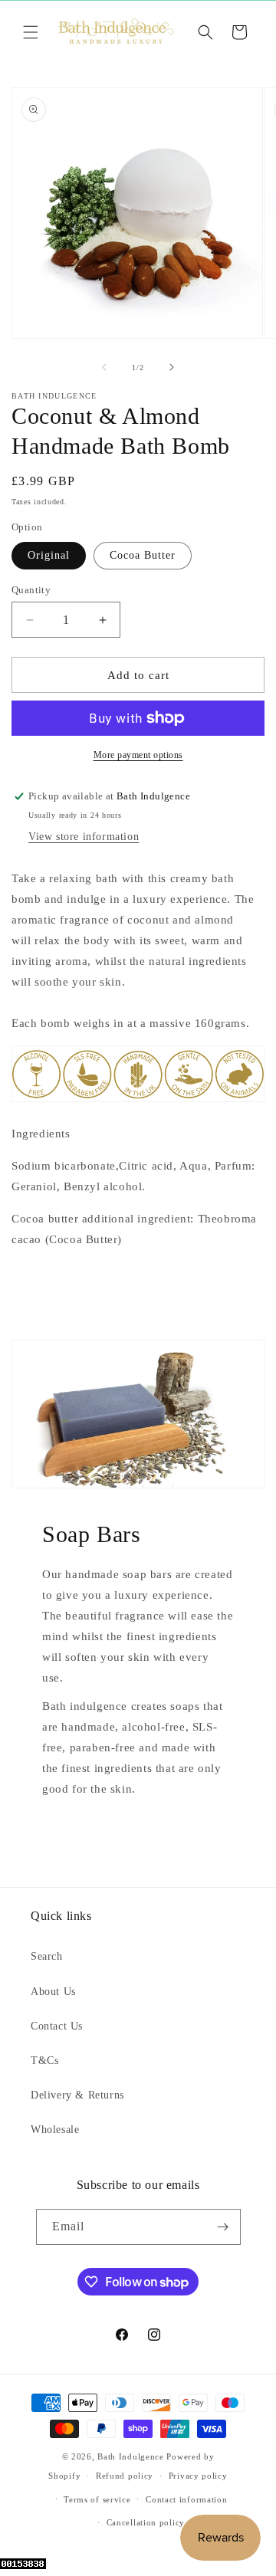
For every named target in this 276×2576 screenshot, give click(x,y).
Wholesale (55, 2130)
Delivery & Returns (77, 2095)
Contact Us (57, 2026)
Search (47, 1956)
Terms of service (97, 2499)
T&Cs (44, 2061)
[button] (31, 32)
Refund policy (125, 2476)
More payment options (138, 755)
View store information (84, 837)
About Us (53, 1992)
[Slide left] (104, 367)
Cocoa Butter (143, 555)
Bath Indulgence (131, 2456)
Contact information (186, 2499)
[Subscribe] (223, 2227)
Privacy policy (198, 2476)
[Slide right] (172, 367)
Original (49, 555)
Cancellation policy (146, 2522)
